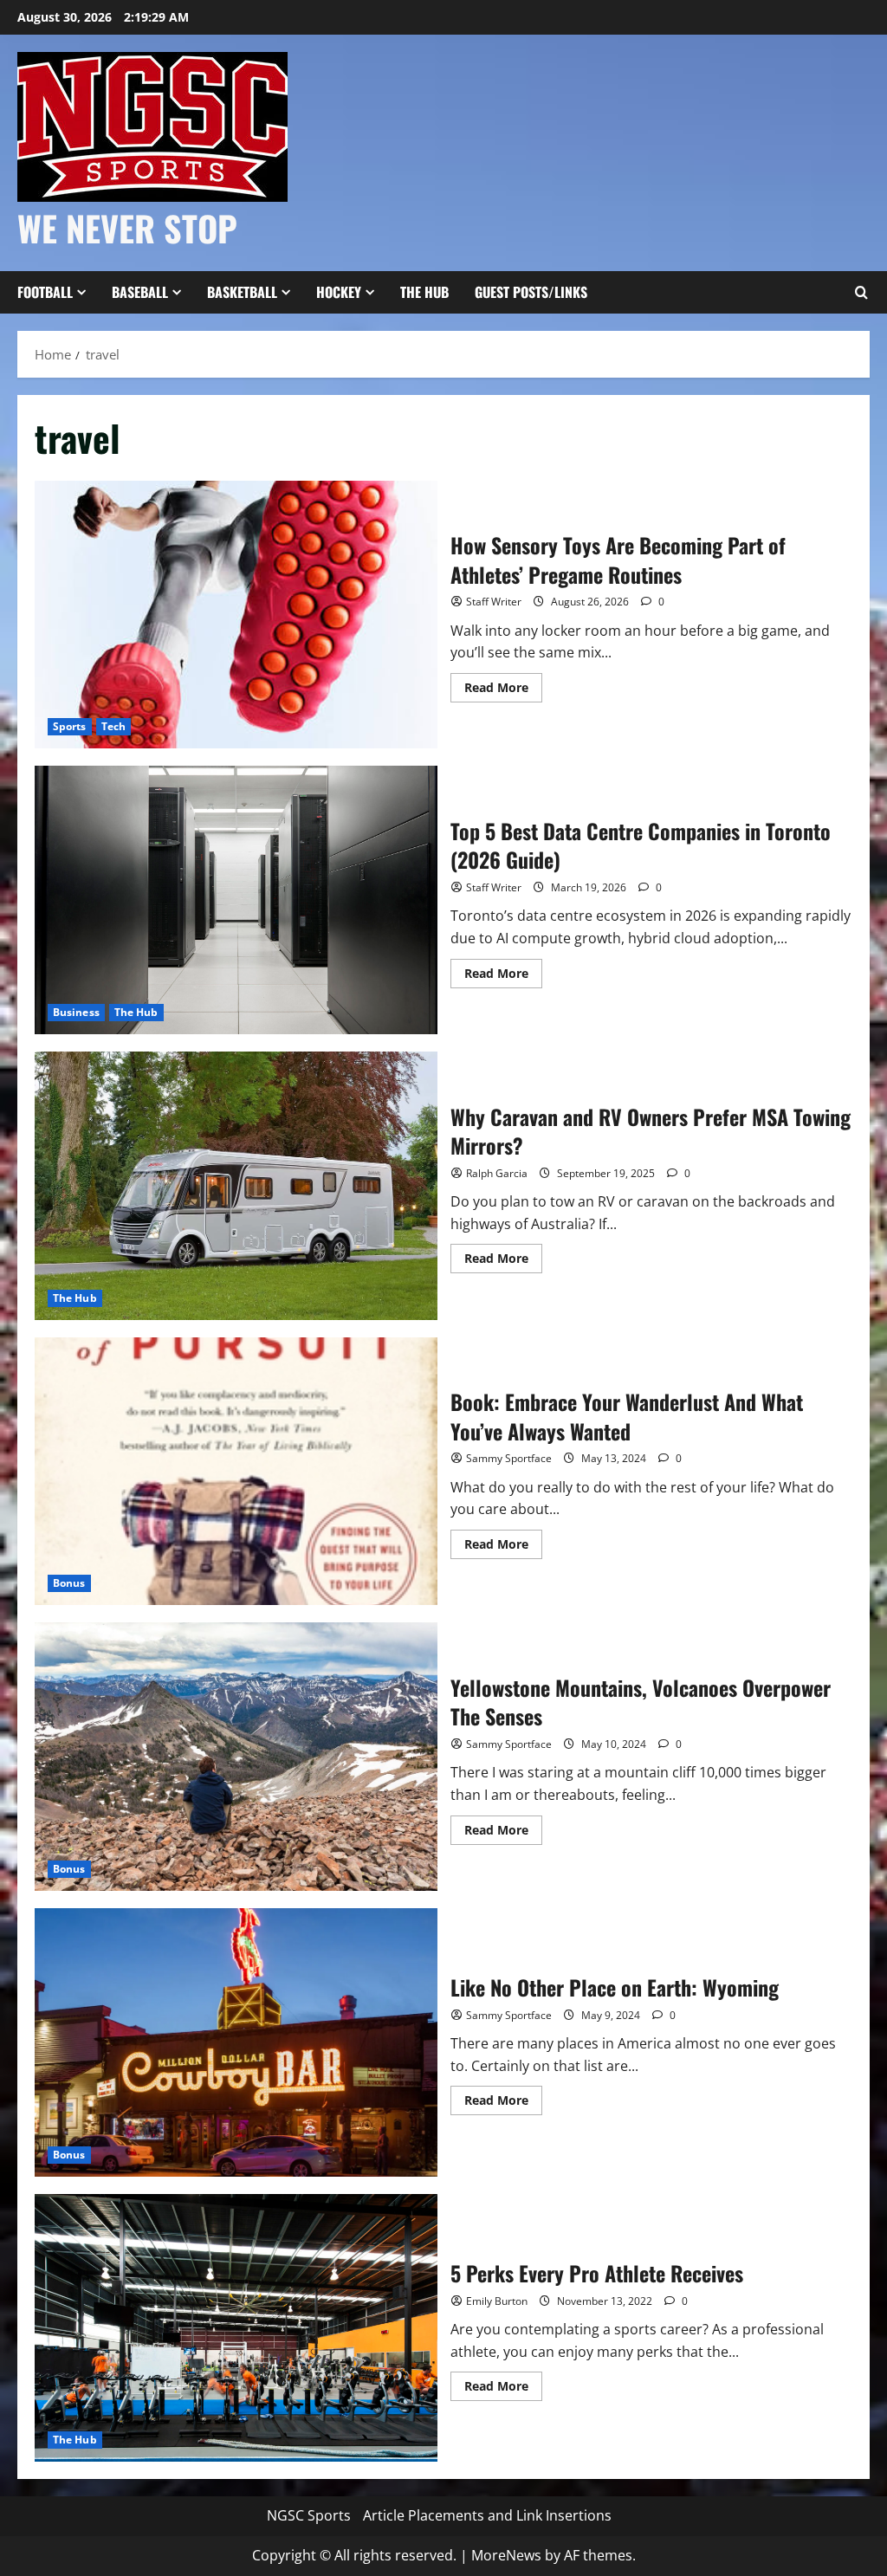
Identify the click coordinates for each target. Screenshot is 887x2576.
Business (76, 1012)
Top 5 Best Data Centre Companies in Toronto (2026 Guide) (236, 900)
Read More (503, 690)
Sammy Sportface (509, 1458)
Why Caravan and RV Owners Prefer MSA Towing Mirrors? (236, 1186)
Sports (70, 726)
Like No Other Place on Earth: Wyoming (236, 2042)
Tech (113, 726)
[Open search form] (861, 293)
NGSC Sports (309, 2515)
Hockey (339, 292)
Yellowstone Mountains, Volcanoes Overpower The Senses (236, 1757)
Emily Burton (497, 2301)
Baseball (140, 292)
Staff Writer (494, 602)
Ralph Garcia (497, 1173)
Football (45, 292)
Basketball (242, 292)
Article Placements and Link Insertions (487, 2515)
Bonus (69, 1583)
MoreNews (506, 2555)
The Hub (424, 292)
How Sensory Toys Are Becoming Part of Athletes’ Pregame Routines (236, 615)
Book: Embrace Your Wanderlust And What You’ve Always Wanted (236, 1472)
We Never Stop (127, 228)
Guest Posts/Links (531, 292)
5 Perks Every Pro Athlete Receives (236, 2328)
